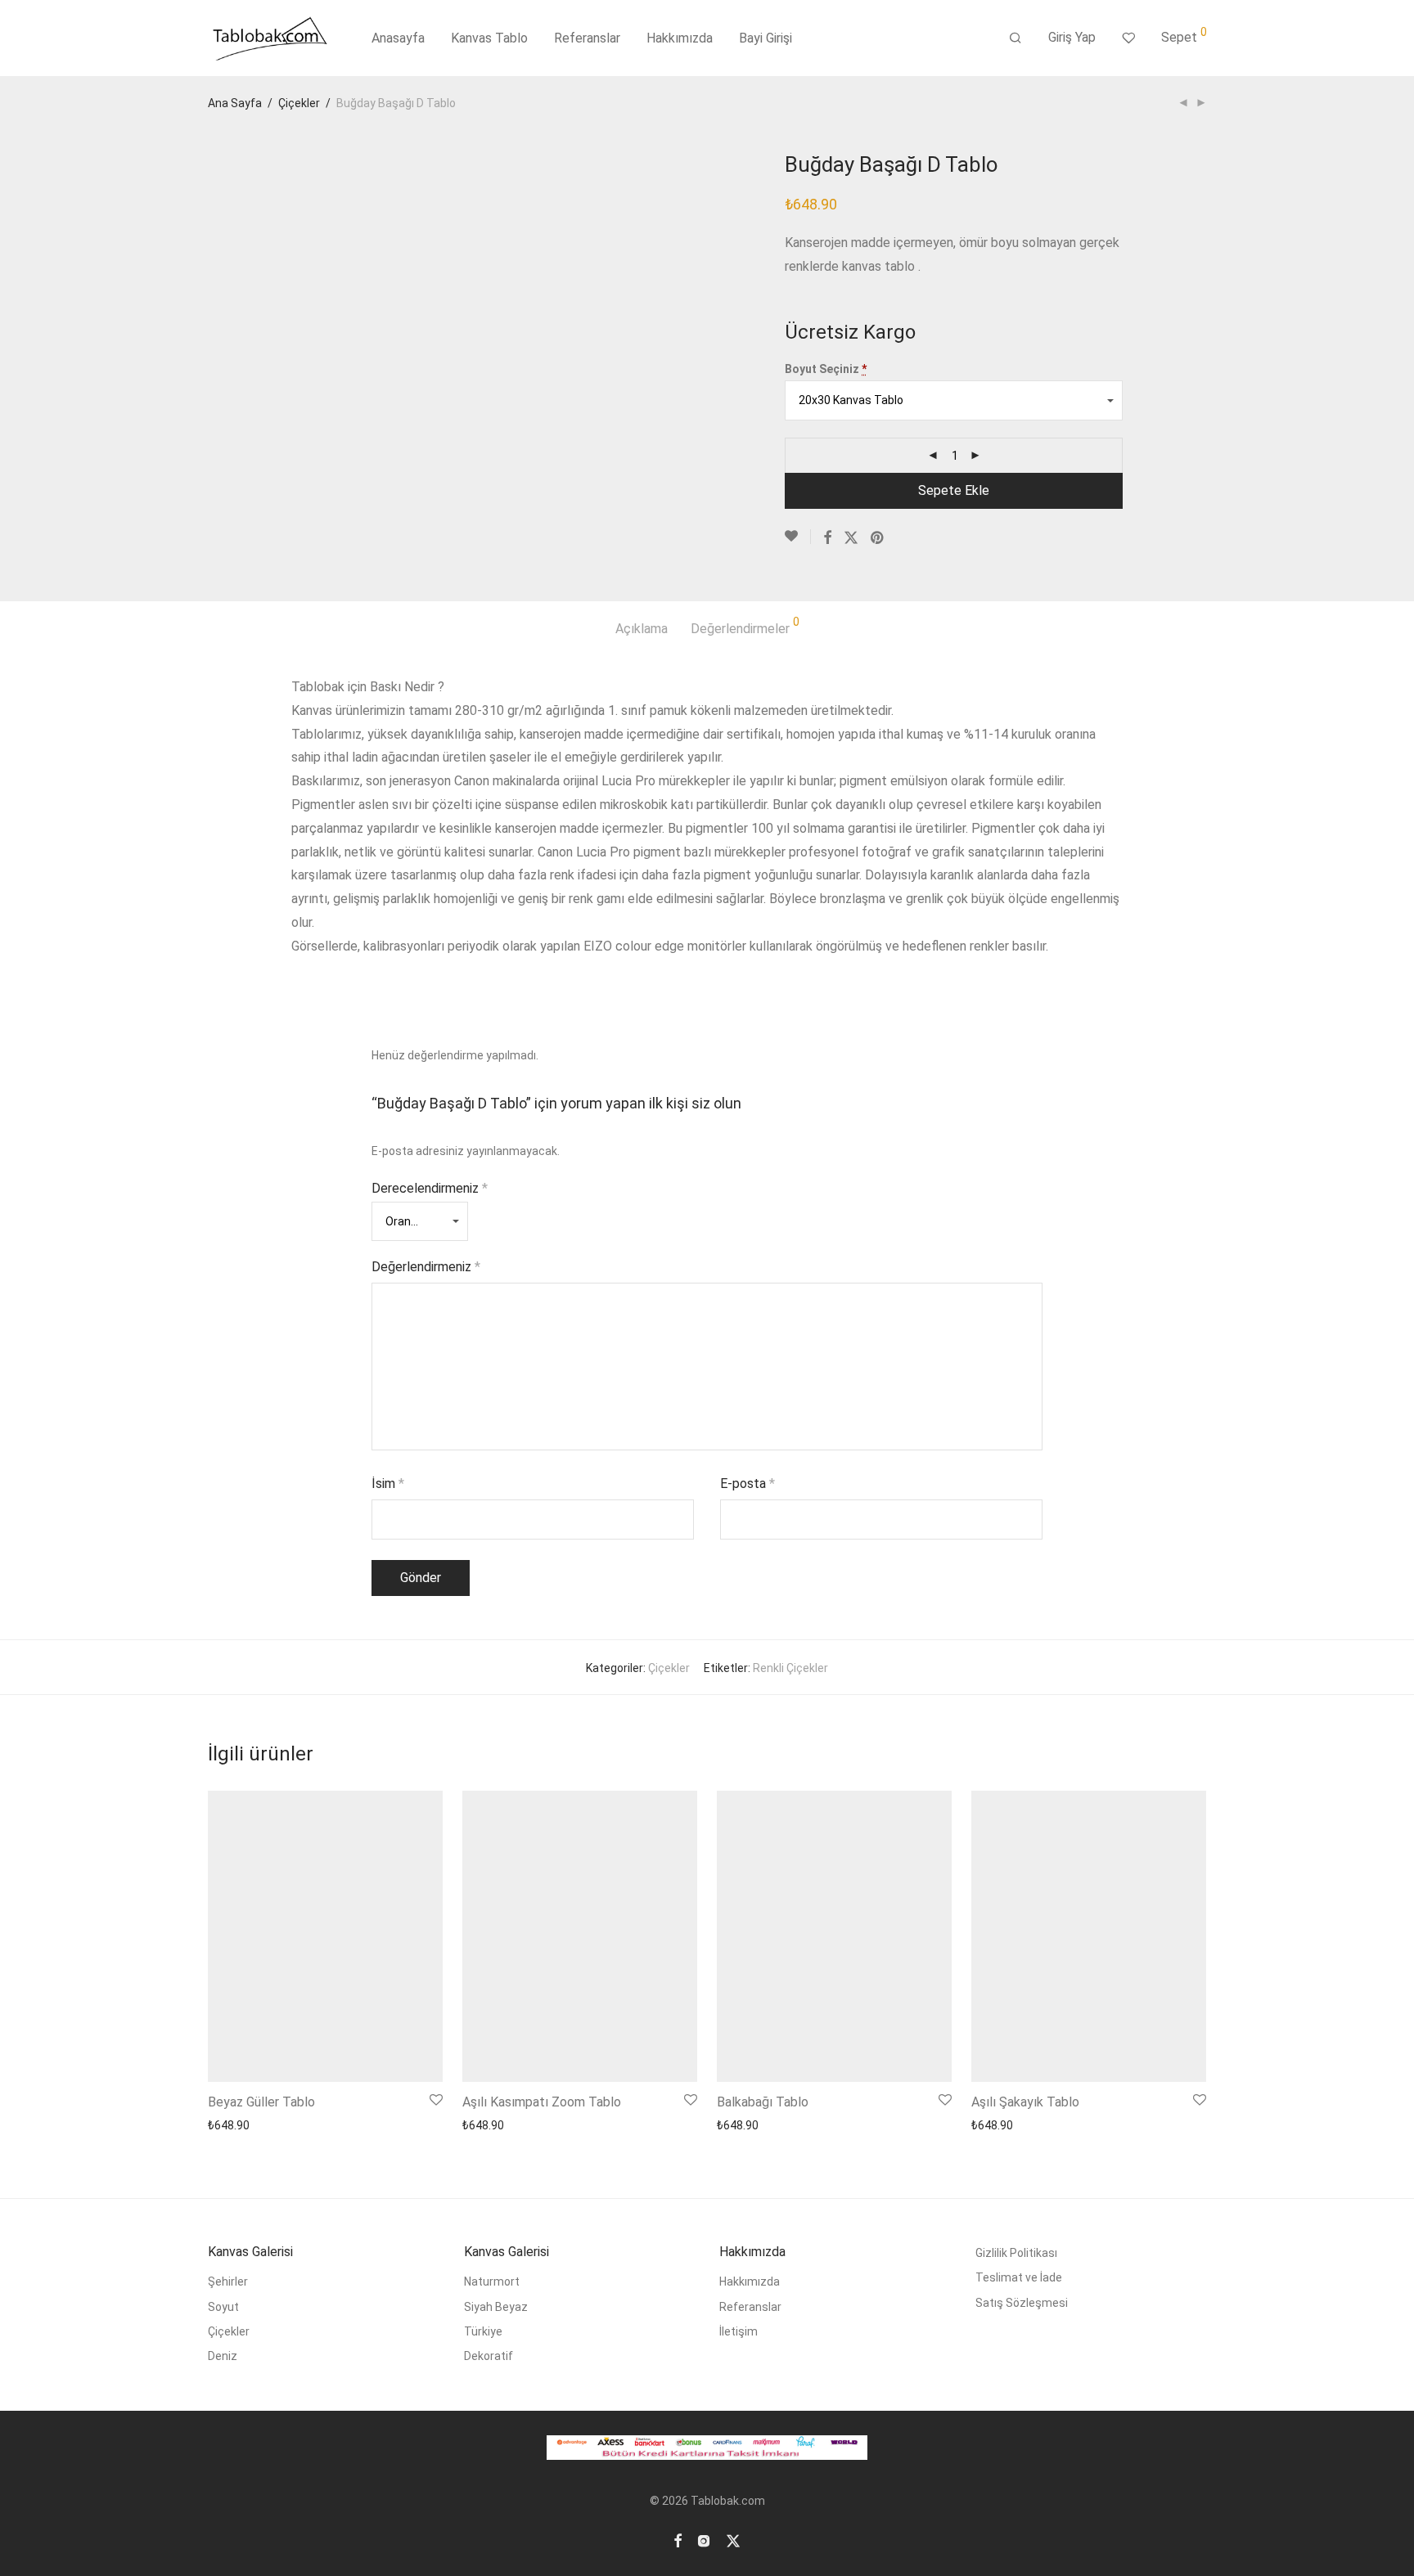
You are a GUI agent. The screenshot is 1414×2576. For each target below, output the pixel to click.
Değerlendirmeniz (426, 1267)
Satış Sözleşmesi (1022, 2303)
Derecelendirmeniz (430, 1188)
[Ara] (1015, 38)
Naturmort (492, 2282)
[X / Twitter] (733, 2540)
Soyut (223, 2307)
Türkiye (483, 2331)
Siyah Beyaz (496, 2307)
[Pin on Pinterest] (878, 538)
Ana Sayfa (235, 103)
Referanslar (587, 38)
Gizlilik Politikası (1016, 2253)
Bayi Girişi (766, 38)
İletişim (739, 2331)
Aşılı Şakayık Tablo (1025, 2102)
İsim (388, 1484)
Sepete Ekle (954, 490)
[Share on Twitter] (851, 538)
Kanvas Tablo (489, 38)
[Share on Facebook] (827, 538)
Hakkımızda (680, 38)
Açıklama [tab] (642, 629)
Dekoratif (489, 2356)
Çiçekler (299, 103)
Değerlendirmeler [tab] (745, 626)
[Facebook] (678, 2540)
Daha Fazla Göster (251, 2125)
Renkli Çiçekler (790, 1668)
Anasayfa (398, 38)
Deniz (223, 2356)
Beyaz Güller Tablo (261, 2102)
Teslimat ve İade (1019, 2277)
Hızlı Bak (329, 2125)
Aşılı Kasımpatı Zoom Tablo (542, 2102)
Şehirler (228, 2282)
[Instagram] (704, 2540)
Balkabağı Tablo (763, 2102)
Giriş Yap (1072, 37)
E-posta (748, 1484)
